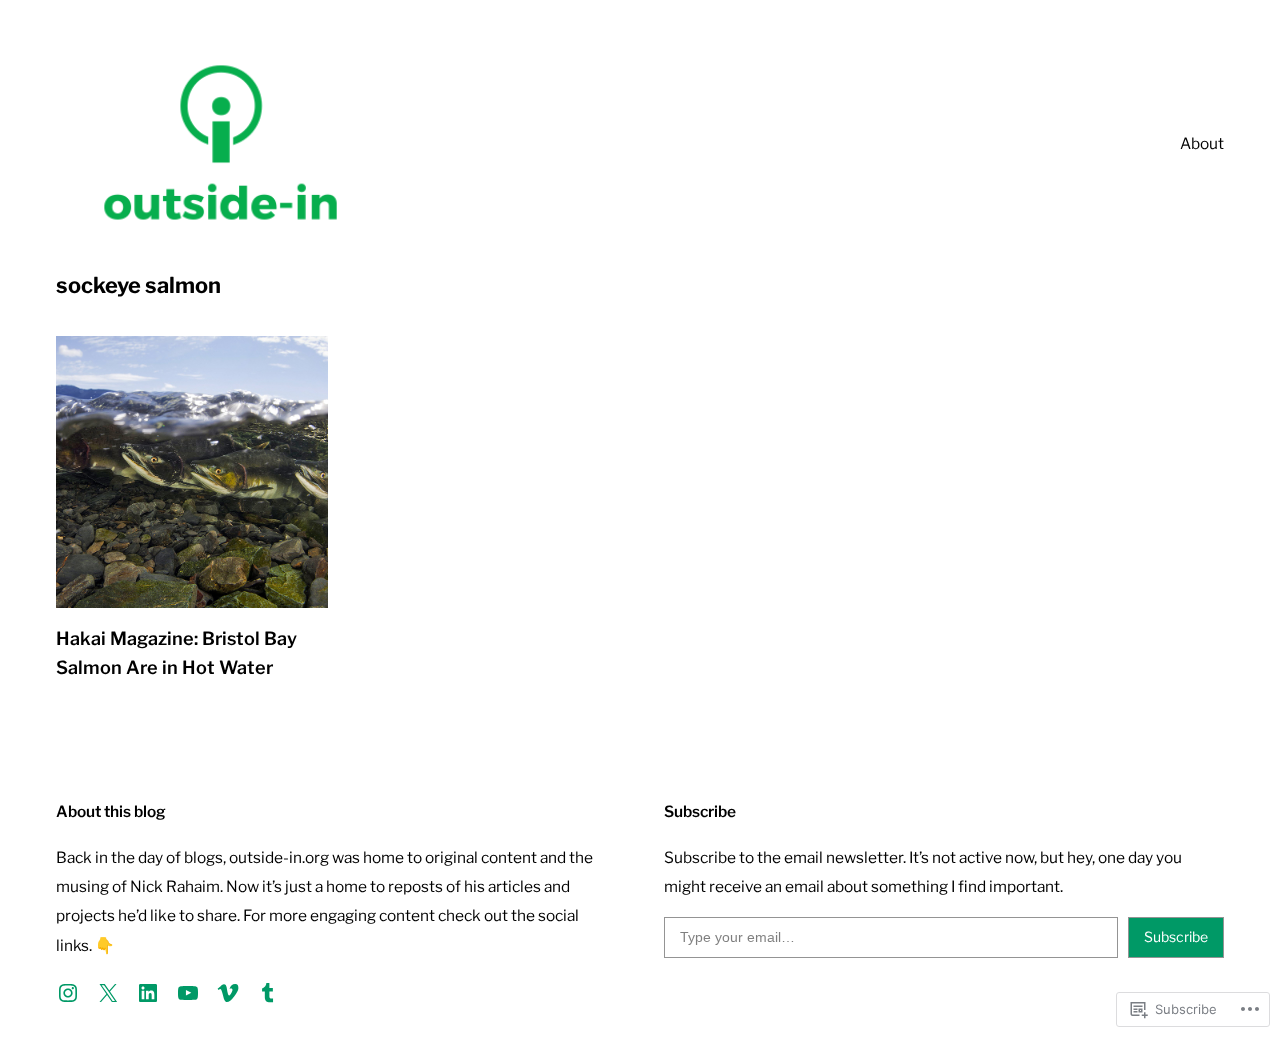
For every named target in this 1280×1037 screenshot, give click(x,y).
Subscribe (1176, 936)
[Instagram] (68, 993)
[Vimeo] (228, 993)
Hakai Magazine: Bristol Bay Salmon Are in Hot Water (176, 653)
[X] (108, 993)
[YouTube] (188, 993)
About (1202, 143)
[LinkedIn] (148, 993)
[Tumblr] (268, 993)
